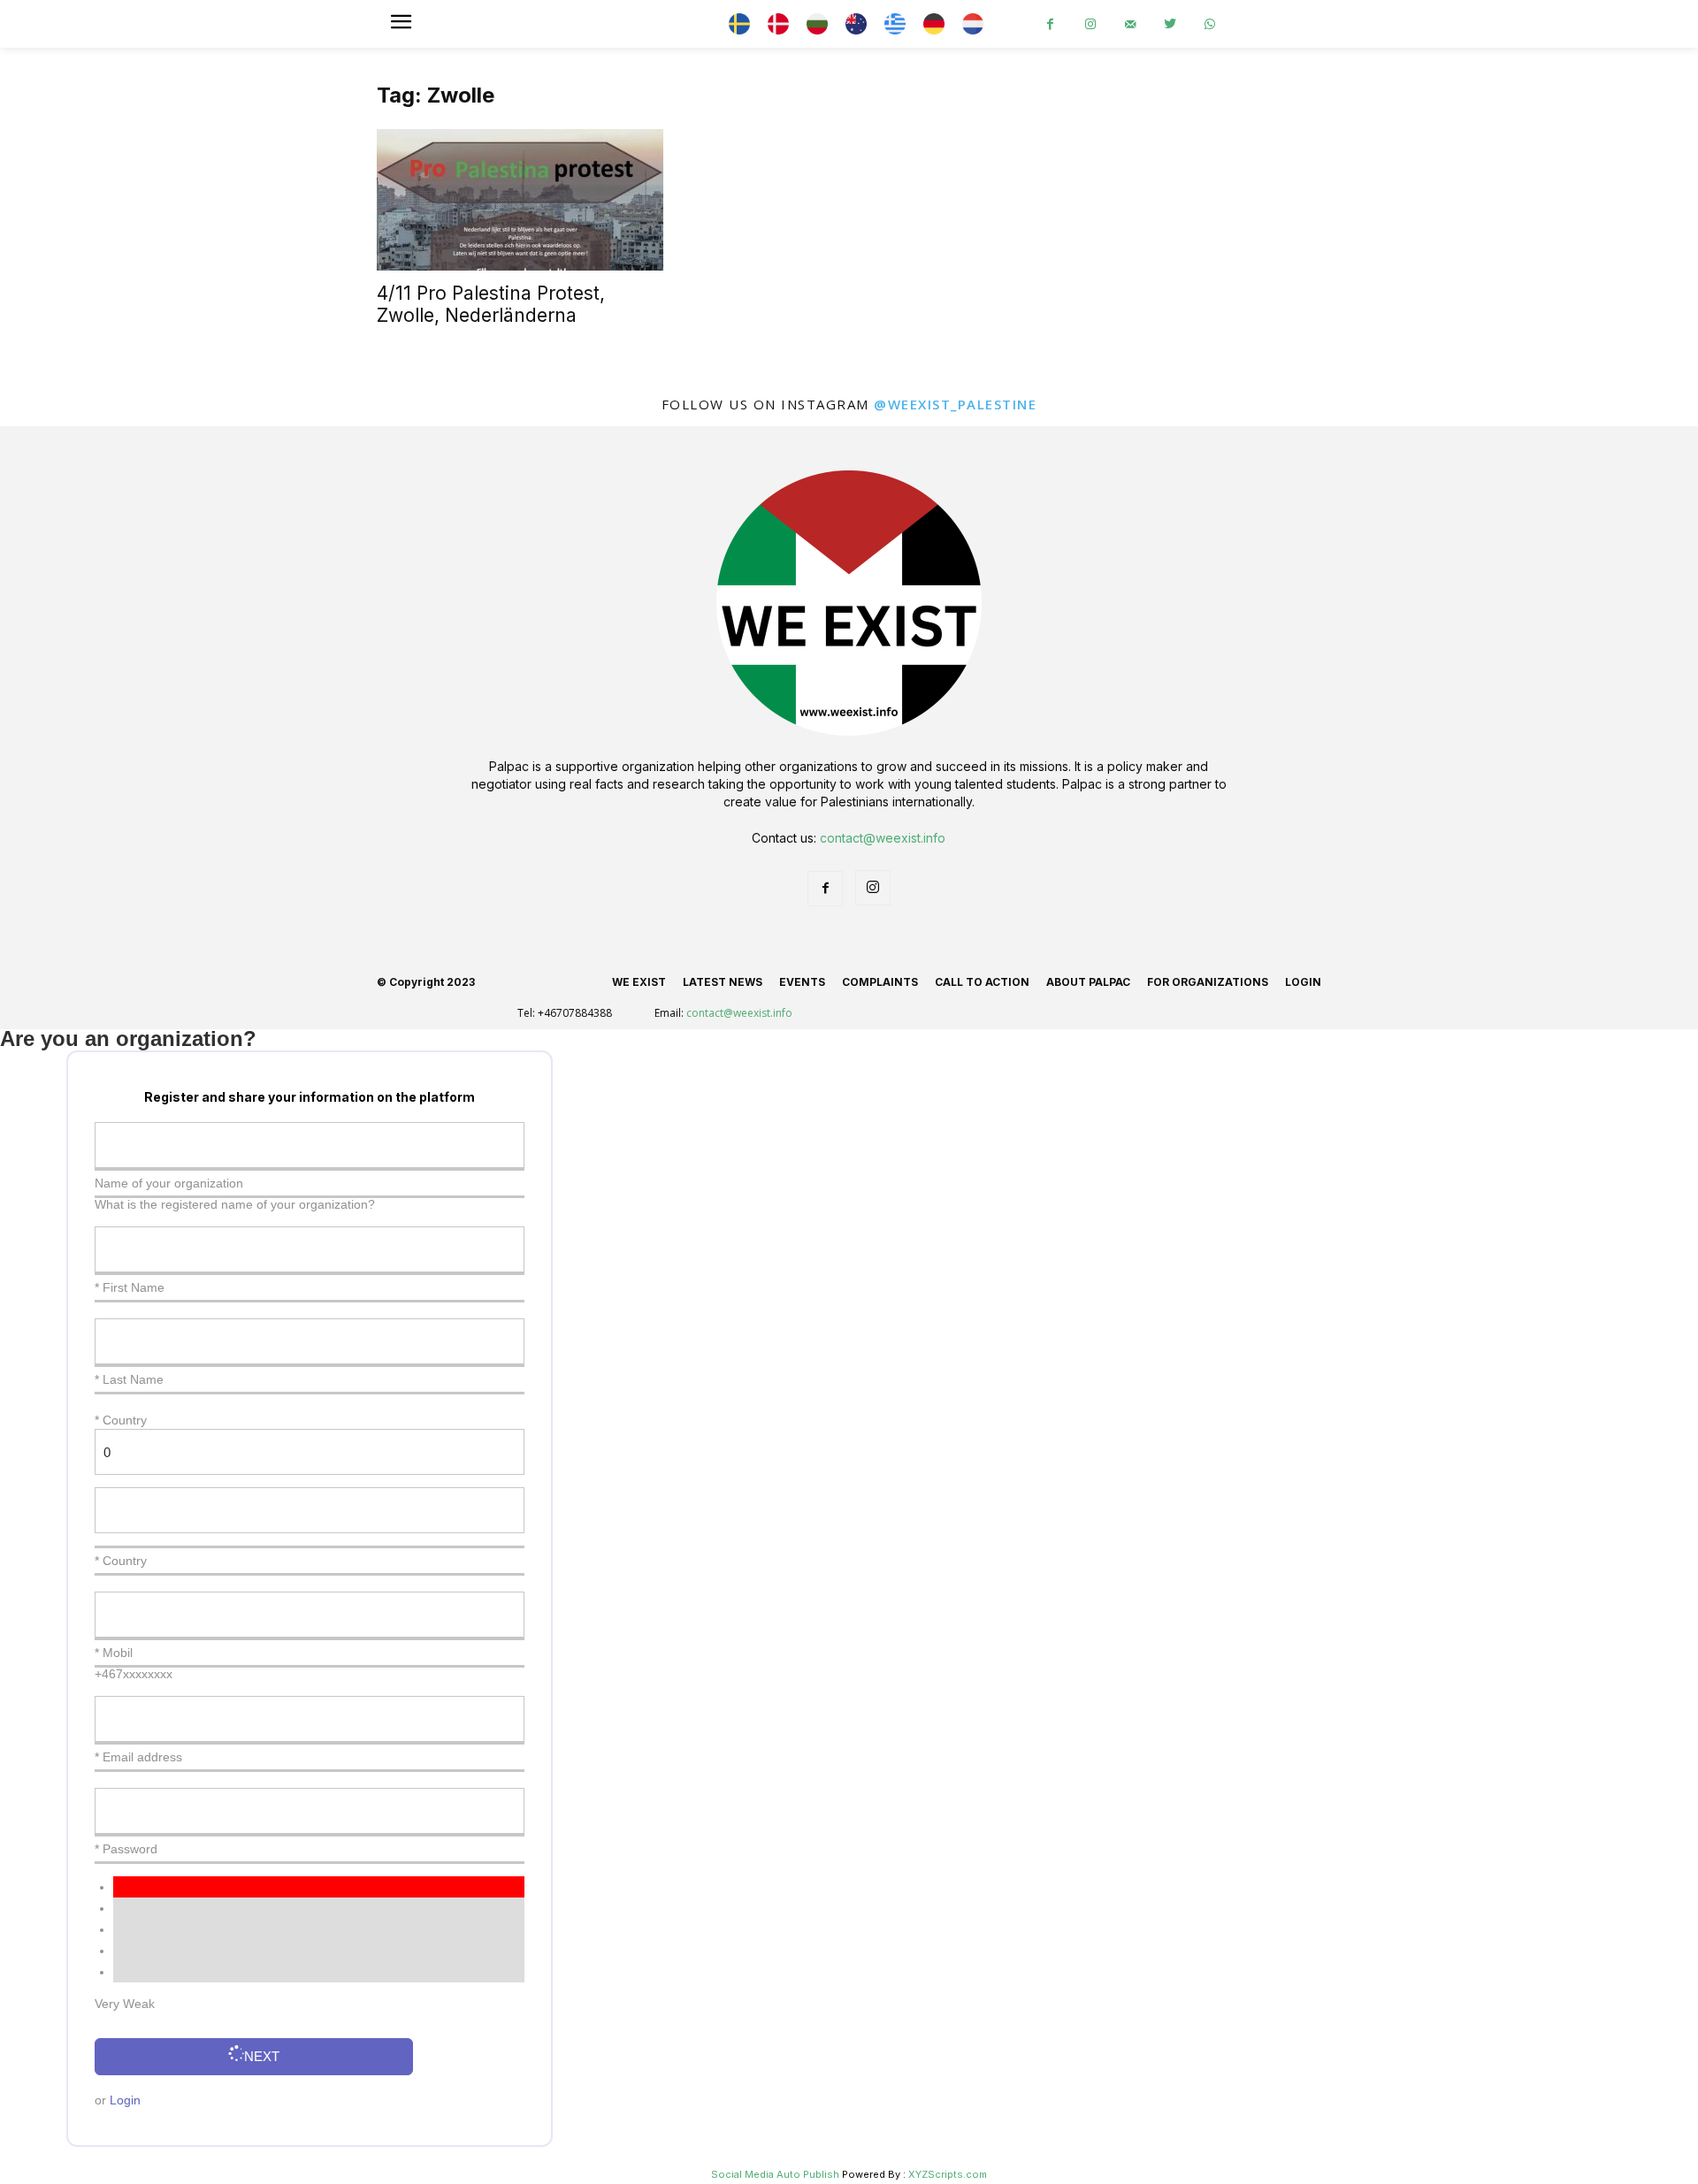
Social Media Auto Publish (775, 2174)
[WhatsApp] (1209, 24)
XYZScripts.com (948, 2174)
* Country (121, 1561)
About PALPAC (1088, 982)
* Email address (138, 1757)
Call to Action (982, 982)
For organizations (1208, 982)
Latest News (723, 982)
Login (1303, 982)
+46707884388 (575, 1013)
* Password (126, 1849)
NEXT (262, 2056)
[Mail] (1130, 24)
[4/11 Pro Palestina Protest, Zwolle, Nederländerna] (520, 200)
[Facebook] (1050, 24)
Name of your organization (169, 1183)
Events (802, 982)
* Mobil (114, 1653)
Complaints (880, 982)
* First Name (130, 1287)
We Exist (639, 982)
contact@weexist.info (883, 838)
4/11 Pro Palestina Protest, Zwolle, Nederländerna (491, 304)
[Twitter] (1170, 24)
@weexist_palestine (955, 404)
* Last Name (129, 1379)
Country (125, 1420)
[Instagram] (1090, 24)
